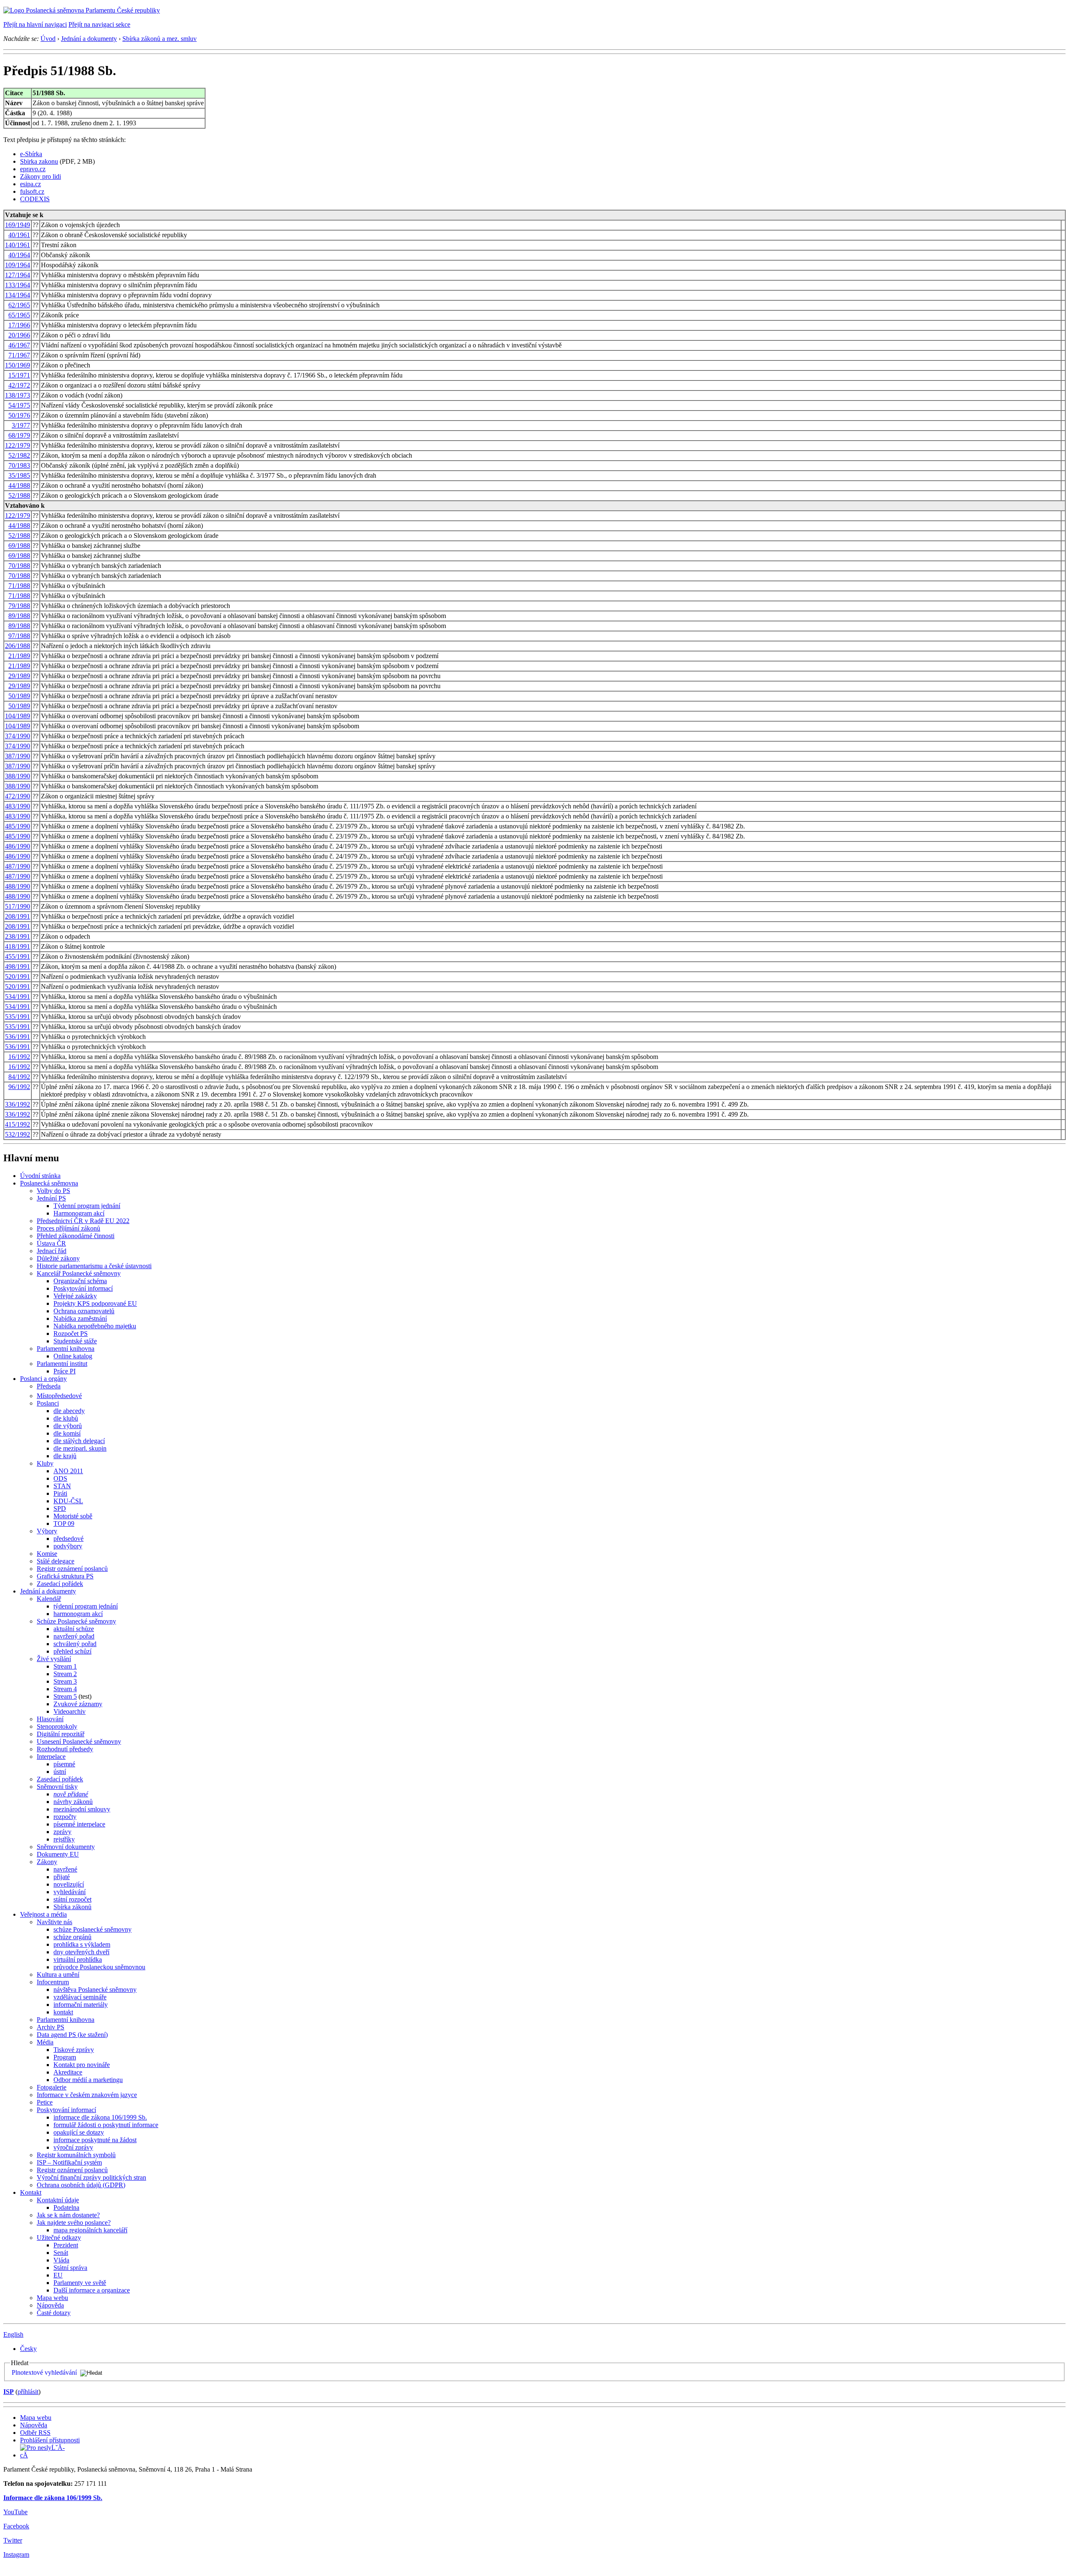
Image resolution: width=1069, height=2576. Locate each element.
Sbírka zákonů (72, 1907)
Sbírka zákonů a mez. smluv (160, 39)
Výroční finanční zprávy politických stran (91, 2177)
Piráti (60, 1493)
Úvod (48, 39)
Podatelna (66, 2207)
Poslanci (48, 1403)
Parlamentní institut (62, 1364)
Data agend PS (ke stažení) (72, 2035)
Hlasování (50, 1719)
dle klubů (66, 1418)
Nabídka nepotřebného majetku (95, 1326)
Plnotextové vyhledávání (44, 2372)
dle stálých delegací (79, 1441)
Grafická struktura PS (65, 1576)
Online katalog (73, 1356)
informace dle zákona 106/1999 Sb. (100, 2117)
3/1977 (21, 425)
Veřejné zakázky (75, 1296)
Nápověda (50, 2305)
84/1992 (19, 1077)
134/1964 (18, 295)
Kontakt (31, 2192)
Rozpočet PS (71, 1334)
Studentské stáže (75, 1341)
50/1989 (19, 696)
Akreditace (68, 2072)
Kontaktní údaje (58, 2200)
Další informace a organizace (92, 2290)
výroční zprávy (73, 2147)
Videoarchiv (70, 1711)
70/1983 (19, 465)
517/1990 (18, 906)
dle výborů (68, 1426)
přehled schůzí (72, 1651)
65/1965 (19, 315)
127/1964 (18, 275)
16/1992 (19, 1057)
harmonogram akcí (78, 1614)
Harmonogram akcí (79, 1213)
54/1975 (19, 405)
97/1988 (19, 636)
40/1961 (19, 235)
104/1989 (18, 716)
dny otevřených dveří (81, 1952)
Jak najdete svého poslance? (74, 2223)
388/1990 (18, 776)
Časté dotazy (54, 2313)
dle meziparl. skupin (80, 1448)
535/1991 (18, 1017)
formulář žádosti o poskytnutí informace (106, 2125)
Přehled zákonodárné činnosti (76, 1236)
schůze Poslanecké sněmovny (92, 1929)
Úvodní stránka (40, 1176)
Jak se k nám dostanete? (68, 2215)
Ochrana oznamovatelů (84, 1311)
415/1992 (18, 1124)
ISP (9, 2392)
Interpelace (51, 1757)
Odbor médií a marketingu (88, 2080)
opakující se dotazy (79, 2132)
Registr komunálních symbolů (76, 2155)
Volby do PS (53, 1191)
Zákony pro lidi (41, 176)
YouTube (15, 2512)
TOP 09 (64, 1524)
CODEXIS (35, 199)
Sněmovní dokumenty (66, 1847)
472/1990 (18, 796)
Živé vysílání (54, 1659)
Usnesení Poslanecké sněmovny (79, 1741)
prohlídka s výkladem (82, 1944)
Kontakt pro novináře (82, 2065)
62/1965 (19, 305)
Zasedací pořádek (60, 1584)
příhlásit (28, 2392)
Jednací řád (52, 1251)
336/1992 (18, 1104)
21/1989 (19, 656)
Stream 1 (65, 1666)
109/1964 (18, 265)
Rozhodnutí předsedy (65, 1749)
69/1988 (19, 546)
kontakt (63, 2012)
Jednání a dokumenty (89, 39)
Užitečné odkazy (59, 2238)
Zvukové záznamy (78, 1704)
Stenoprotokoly (57, 1726)
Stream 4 (65, 1689)
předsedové (68, 1539)
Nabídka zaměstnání (80, 1318)
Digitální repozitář (61, 1734)
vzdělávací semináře (80, 1997)
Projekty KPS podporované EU (95, 1303)
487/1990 (18, 866)
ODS (60, 1478)
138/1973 (18, 395)
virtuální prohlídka (78, 1959)
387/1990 (18, 756)
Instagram (16, 2554)
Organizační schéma (80, 1281)
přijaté (62, 1877)
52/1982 (19, 455)
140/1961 (18, 245)
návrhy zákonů (73, 1802)
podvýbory (68, 1546)
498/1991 (18, 966)
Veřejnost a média (43, 1914)
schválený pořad (75, 1644)
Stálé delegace (56, 1561)
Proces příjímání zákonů (68, 1228)
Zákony (47, 1862)
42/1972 (19, 385)
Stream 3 (65, 1681)
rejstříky (64, 1839)
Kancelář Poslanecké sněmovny (79, 1273)
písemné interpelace (79, 1824)
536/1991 (18, 1037)
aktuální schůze (74, 1629)
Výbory (47, 1531)
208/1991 (18, 916)
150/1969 (18, 365)
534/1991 (18, 997)
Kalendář (49, 1599)
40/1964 (19, 255)
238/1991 (18, 936)
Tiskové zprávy (74, 2050)
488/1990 (18, 886)
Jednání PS (51, 1198)
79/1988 (19, 606)
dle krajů (65, 1456)
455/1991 (18, 956)
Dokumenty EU (58, 1854)
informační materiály (81, 2005)
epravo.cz (33, 169)
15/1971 (19, 375)
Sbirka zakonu (39, 161)
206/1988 (18, 646)
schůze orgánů (72, 1937)
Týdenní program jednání (87, 1206)
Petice (45, 2102)
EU (58, 2275)
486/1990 (18, 846)
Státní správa (70, 2268)
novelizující (69, 1884)
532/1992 (18, 1134)
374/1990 (18, 736)
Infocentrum (53, 1982)
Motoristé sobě (73, 1516)
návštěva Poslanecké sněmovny (95, 1990)
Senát (61, 2253)
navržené (65, 1869)
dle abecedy (69, 1411)
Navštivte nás (54, 1922)
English (13, 2334)
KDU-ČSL (68, 1501)
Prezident (66, 2245)
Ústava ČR (51, 1243)
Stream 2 (65, 1674)
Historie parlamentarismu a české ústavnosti (94, 1266)
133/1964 (18, 285)
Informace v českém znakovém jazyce (87, 2095)
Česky (28, 2349)
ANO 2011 (68, 1471)
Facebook (16, 2526)
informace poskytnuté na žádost (95, 2140)
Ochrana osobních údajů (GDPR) (81, 2185)
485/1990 (18, 826)
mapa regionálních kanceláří (90, 2230)
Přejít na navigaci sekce (99, 24)
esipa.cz (30, 184)
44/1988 (19, 485)
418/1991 (18, 946)
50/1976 (19, 415)
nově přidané (71, 1794)
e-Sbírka (31, 154)
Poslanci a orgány (43, 1379)
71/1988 (19, 586)
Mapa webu (52, 2298)
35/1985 (19, 475)
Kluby (45, 1463)
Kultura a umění (58, 1974)
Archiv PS (51, 2027)
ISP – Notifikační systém (69, 2162)
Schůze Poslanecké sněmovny (76, 1621)
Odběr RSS (35, 2433)
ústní (60, 1772)
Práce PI (65, 1371)
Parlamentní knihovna (66, 1349)
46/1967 (19, 345)
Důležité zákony (58, 1258)
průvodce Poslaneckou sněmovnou (99, 1967)
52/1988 (19, 495)
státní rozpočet (72, 1899)
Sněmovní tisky (57, 1787)
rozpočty (65, 1817)
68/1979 (19, 435)
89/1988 (19, 616)
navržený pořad (74, 1636)
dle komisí (67, 1433)
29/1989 (19, 676)
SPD (60, 1508)
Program (65, 2057)
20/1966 (19, 335)
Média (45, 2042)
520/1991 (18, 976)
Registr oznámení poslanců (72, 1569)
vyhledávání (70, 1892)
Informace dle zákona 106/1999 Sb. (53, 2498)
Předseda (49, 1386)
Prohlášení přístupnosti (50, 2440)
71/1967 (19, 355)
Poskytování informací (83, 1288)
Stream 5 (65, 1696)
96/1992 (19, 1087)
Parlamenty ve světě (80, 2283)
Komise (47, 1554)
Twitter (13, 2540)
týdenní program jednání (86, 1606)
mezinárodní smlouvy (82, 1809)
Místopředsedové (59, 1396)
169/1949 (18, 225)
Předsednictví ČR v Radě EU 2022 (83, 1221)
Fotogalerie (52, 2087)
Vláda (61, 2260)
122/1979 (18, 445)
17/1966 (19, 325)
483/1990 (18, 806)
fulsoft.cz (32, 191)
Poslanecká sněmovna (49, 1183)
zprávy (62, 1832)
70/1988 (19, 566)
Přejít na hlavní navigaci (35, 24)
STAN (62, 1486)
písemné (64, 1764)
